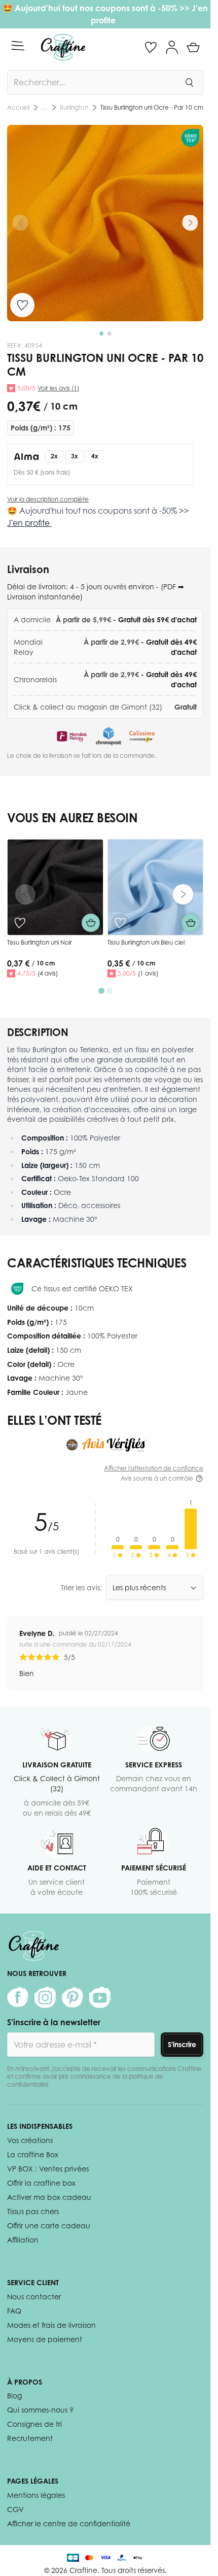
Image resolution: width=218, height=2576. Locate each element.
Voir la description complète (48, 499)
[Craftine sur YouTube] (100, 1997)
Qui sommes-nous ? (40, 2410)
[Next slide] (183, 894)
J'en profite (29, 523)
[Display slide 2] (110, 991)
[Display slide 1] (101, 991)
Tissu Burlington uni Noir (40, 942)
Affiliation (23, 2240)
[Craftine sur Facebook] (18, 1997)
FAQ (14, 2311)
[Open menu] (18, 46)
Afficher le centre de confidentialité (69, 2523)
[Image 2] (110, 333)
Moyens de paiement (45, 2339)
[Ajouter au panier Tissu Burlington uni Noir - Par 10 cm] (91, 923)
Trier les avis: (81, 1587)
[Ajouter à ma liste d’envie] (22, 305)
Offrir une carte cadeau (49, 2226)
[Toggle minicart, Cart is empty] (193, 47)
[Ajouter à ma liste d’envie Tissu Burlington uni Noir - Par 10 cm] (20, 923)
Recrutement (30, 2438)
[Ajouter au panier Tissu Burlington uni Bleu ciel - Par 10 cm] (191, 923)
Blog (14, 2396)
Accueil (18, 107)
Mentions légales (36, 2495)
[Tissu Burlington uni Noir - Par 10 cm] (55, 887)
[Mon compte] (172, 47)
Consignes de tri (34, 2424)
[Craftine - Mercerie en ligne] (63, 47)
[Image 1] (101, 333)
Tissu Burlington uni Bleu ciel (146, 942)
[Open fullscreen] (105, 223)
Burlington (74, 107)
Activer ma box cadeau (49, 2197)
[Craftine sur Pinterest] (72, 1997)
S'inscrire (182, 2044)
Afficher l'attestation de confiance (154, 1468)
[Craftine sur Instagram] (45, 1997)
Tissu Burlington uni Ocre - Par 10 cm (152, 107)
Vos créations (30, 2140)
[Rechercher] (189, 82)
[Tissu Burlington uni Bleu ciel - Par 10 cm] (156, 887)
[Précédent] (20, 223)
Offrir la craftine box (41, 2183)
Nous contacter (34, 2297)
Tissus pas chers (33, 2211)
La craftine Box (33, 2154)
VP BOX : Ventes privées (48, 2169)
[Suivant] (190, 223)
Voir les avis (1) (58, 388)
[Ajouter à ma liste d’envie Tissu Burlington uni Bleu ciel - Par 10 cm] (120, 923)
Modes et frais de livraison (51, 2325)
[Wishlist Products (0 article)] (151, 47)
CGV (15, 2509)
